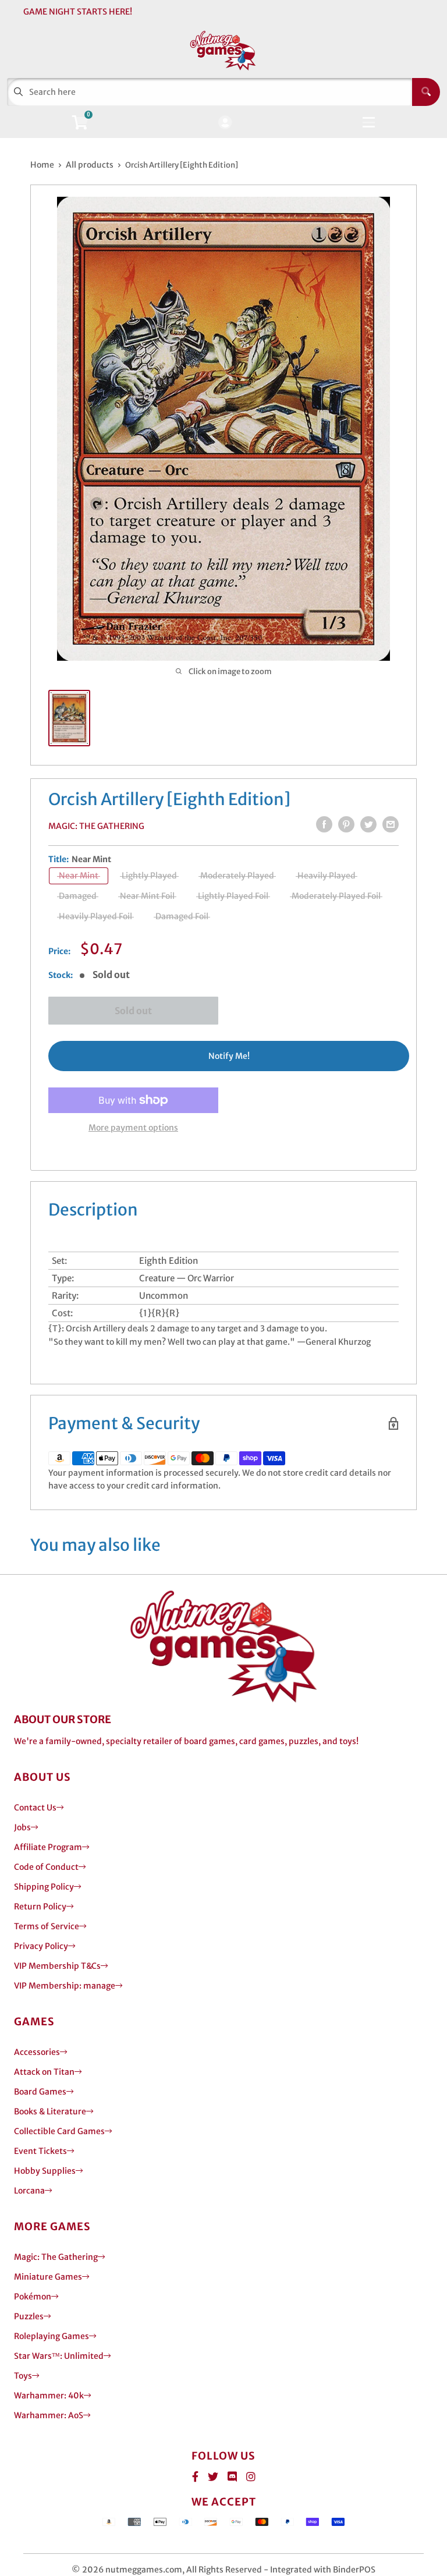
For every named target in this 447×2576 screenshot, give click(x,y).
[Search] (426, 92)
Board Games (40, 2092)
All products (90, 165)
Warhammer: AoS (49, 2415)
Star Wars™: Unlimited (59, 2356)
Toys (23, 2376)
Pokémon (33, 2297)
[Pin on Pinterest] (346, 824)
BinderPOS (354, 2570)
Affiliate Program (48, 1847)
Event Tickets (40, 2151)
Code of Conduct (46, 1867)
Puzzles (29, 2316)
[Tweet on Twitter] (368, 824)
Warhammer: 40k (49, 2396)
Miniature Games (48, 2277)
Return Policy (40, 1907)
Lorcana (29, 2191)
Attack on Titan (44, 2072)
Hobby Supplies (45, 2171)
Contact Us (35, 1808)
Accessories (37, 2052)
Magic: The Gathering (96, 826)
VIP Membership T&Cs (57, 1966)
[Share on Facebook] (324, 824)
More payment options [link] (133, 1128)
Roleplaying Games (52, 2336)
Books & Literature (50, 2111)
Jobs (22, 1827)
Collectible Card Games (59, 2131)
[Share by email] (391, 824)
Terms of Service (47, 1926)
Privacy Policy (41, 1946)
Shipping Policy (44, 1887)
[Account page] (225, 123)
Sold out (133, 1011)
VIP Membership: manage (65, 1986)
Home (42, 165)
